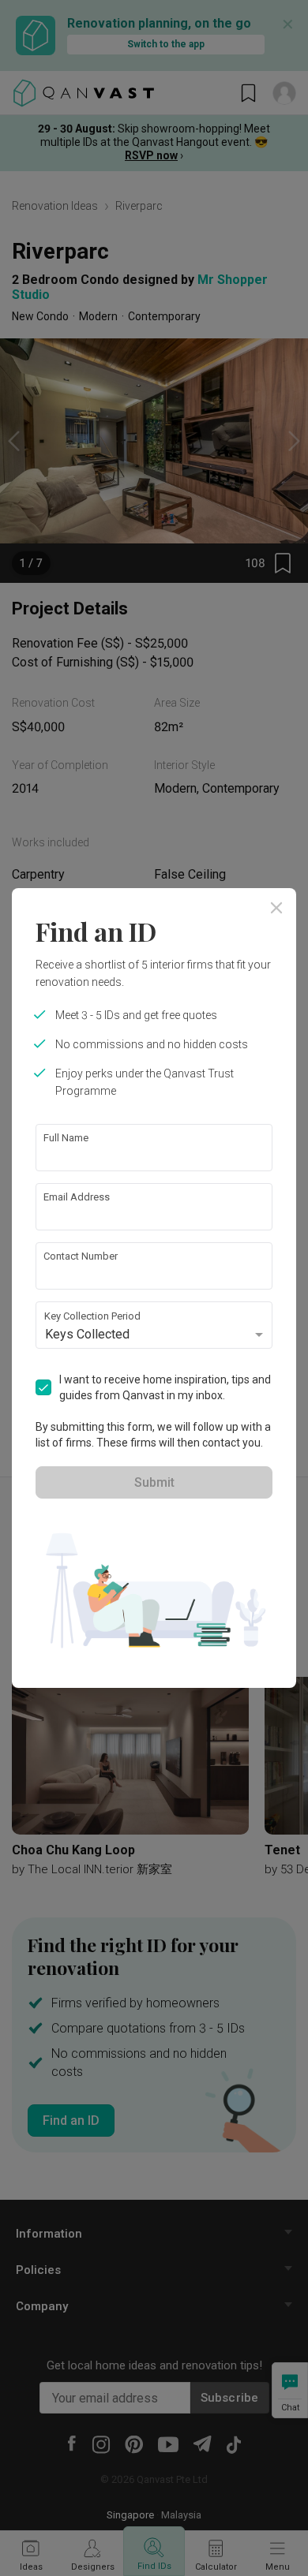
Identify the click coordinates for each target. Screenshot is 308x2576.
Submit (154, 1482)
